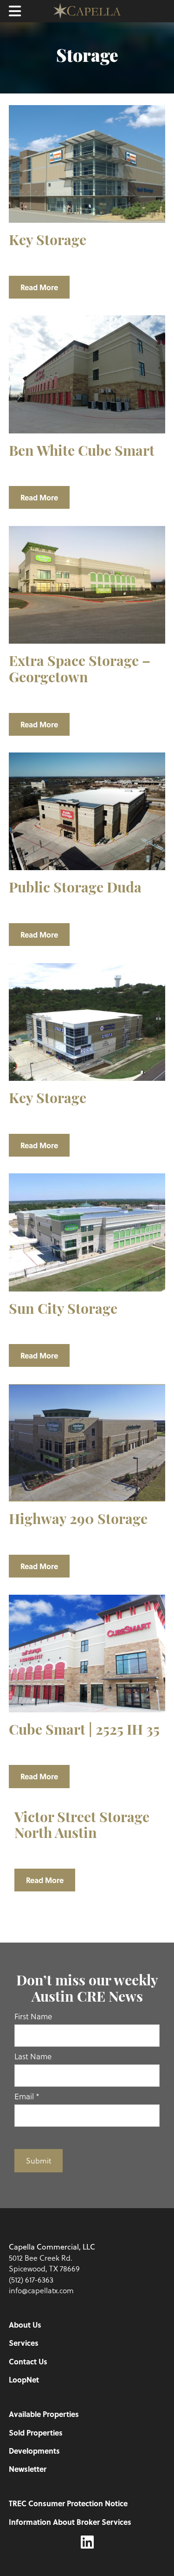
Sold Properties (36, 2433)
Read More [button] (39, 287)
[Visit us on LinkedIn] (87, 2542)
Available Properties (44, 2414)
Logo (87, 11)
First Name (33, 2016)
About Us (25, 2325)
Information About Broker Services (70, 2522)
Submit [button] (39, 2160)
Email (27, 2096)
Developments (34, 2451)
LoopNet (24, 2380)
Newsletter (28, 2469)
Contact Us (28, 2361)
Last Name (33, 2056)
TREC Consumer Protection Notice (68, 2503)
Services (24, 2343)
